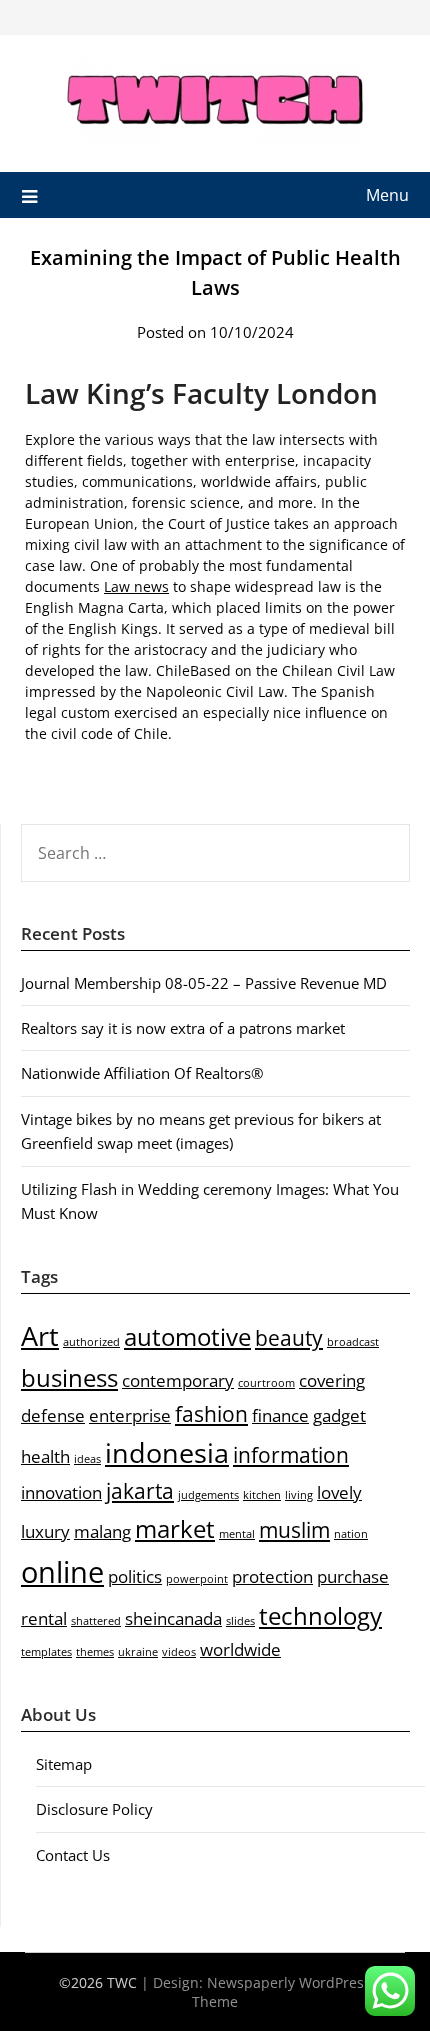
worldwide (240, 1649)
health (45, 1456)
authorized (91, 1342)
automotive (187, 1336)
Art (40, 1335)
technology (320, 1615)
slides (240, 1621)
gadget (339, 1415)
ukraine (138, 1652)
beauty (289, 1338)
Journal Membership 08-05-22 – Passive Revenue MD (204, 983)
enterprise (130, 1415)
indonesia (167, 1452)
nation (351, 1534)
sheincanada (173, 1618)
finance (280, 1415)
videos (179, 1652)
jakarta (140, 1491)
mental (237, 1534)
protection (272, 1576)
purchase (353, 1576)
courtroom (266, 1383)
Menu (387, 195)
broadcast (353, 1342)
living (299, 1495)
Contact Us (73, 1855)
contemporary (178, 1380)
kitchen (262, 1495)
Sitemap (64, 1764)
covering (332, 1380)
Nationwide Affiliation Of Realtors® (142, 1073)
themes (95, 1652)
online (62, 1572)
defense (53, 1415)
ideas (87, 1459)
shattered (96, 1621)
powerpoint (197, 1579)
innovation (61, 1492)
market (175, 1528)
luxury (45, 1531)
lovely (339, 1492)
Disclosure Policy (94, 1809)
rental (44, 1618)
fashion (211, 1414)
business (69, 1377)
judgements (208, 1495)
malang (102, 1531)
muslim (294, 1530)
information (291, 1455)
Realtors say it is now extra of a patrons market (183, 1028)
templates (46, 1652)
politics (135, 1576)
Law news (136, 586)
